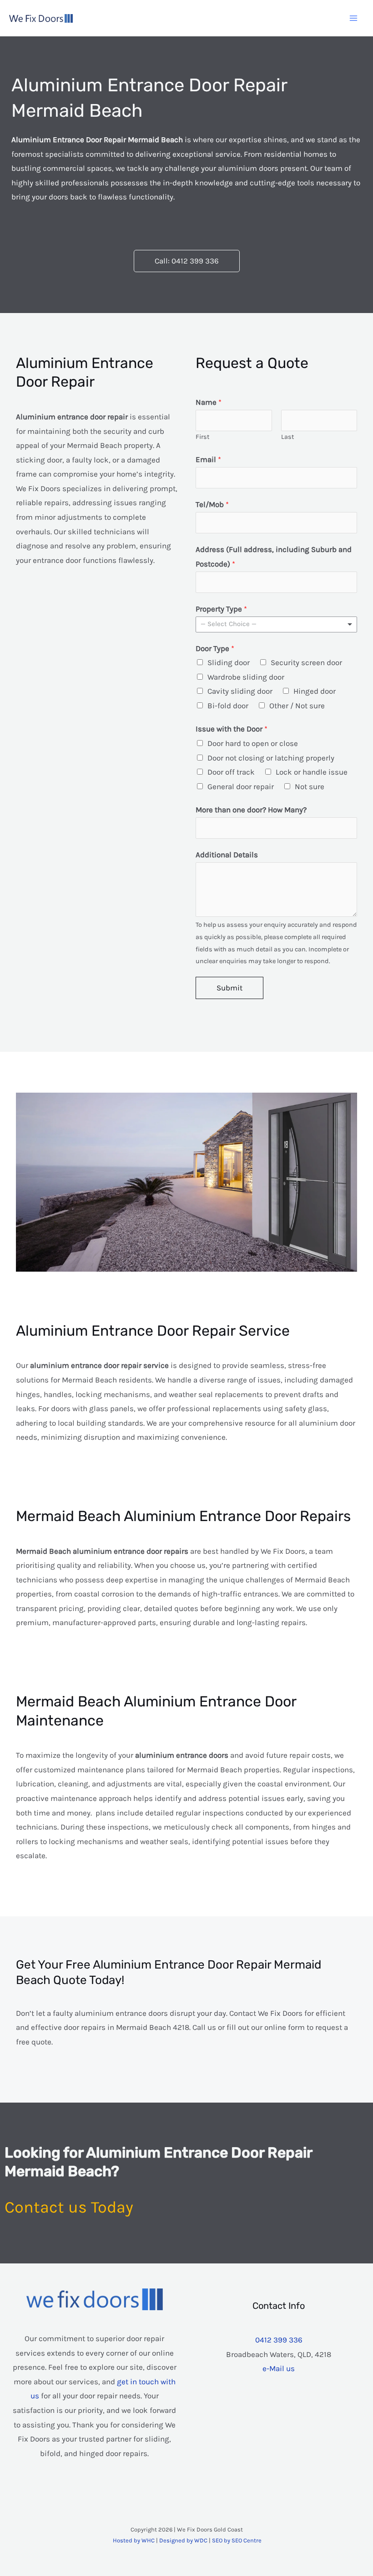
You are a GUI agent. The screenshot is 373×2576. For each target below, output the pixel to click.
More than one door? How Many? (251, 810)
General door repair (241, 786)
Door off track (231, 772)
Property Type (221, 609)
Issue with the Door (232, 729)
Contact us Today (69, 2207)
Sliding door (229, 662)
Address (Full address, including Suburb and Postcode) (274, 557)
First (202, 437)
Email (208, 459)
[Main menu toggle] (354, 18)
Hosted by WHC (134, 2540)
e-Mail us (279, 2368)
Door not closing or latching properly (271, 758)
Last (287, 437)
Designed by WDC (183, 2540)
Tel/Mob (212, 504)
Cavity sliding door (240, 691)
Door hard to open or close (253, 743)
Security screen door (306, 662)
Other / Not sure (297, 706)
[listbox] (276, 624)
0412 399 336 (279, 2340)
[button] (187, 261)
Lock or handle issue (312, 772)
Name (209, 402)
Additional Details (227, 855)
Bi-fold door (228, 706)
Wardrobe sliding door (246, 677)
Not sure (310, 786)
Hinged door (315, 691)
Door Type (215, 648)
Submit (229, 988)
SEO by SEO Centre (237, 2540)
